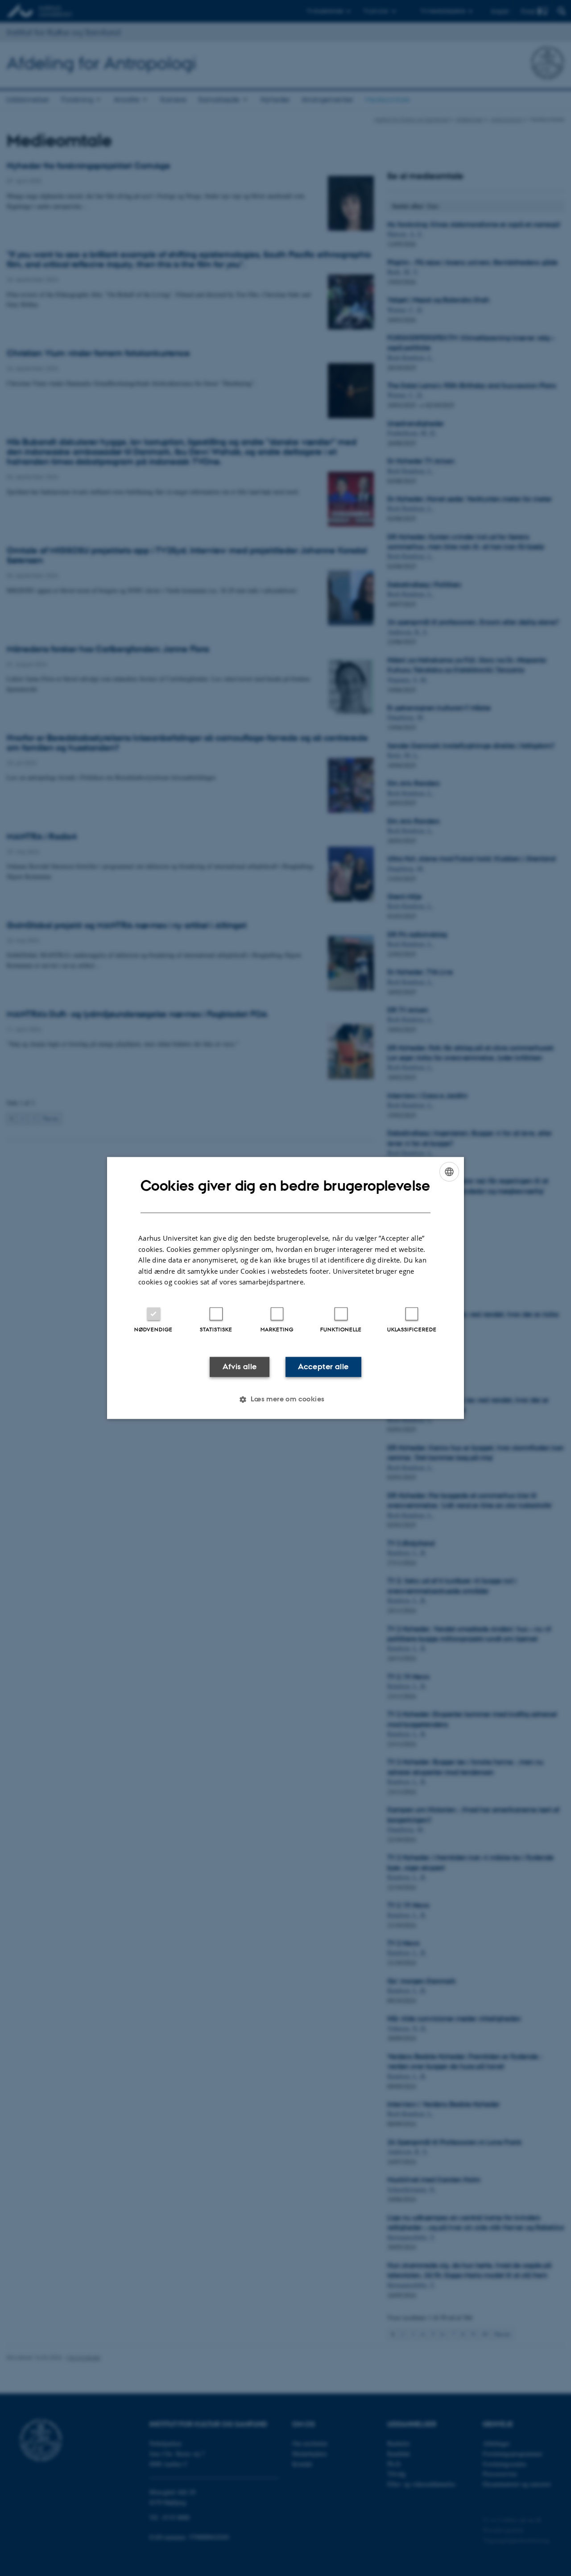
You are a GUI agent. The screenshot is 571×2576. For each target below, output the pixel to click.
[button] (285, 1400)
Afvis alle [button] (240, 1367)
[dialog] (285, 1288)
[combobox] (449, 1172)
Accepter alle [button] (323, 1367)
